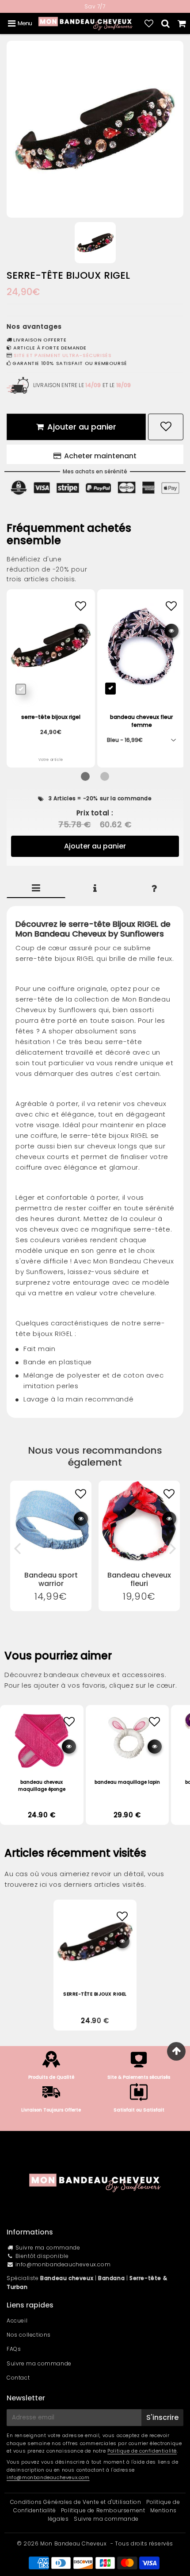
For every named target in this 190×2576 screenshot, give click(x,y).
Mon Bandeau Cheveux (73, 2543)
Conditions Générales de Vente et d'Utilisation (76, 2502)
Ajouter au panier (95, 846)
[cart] (182, 23)
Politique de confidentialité (142, 2451)
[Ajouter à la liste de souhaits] (81, 1494)
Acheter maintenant (100, 456)
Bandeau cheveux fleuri (139, 1579)
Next (173, 1548)
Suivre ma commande (48, 2248)
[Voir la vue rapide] (81, 1519)
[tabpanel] (95, 243)
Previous (17, 1548)
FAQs (14, 2349)
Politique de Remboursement (103, 2510)
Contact (18, 2378)
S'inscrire (162, 2417)
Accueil (17, 2321)
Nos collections (29, 2335)
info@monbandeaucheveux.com (63, 2264)
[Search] (165, 23)
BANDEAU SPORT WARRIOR (51, 1579)
